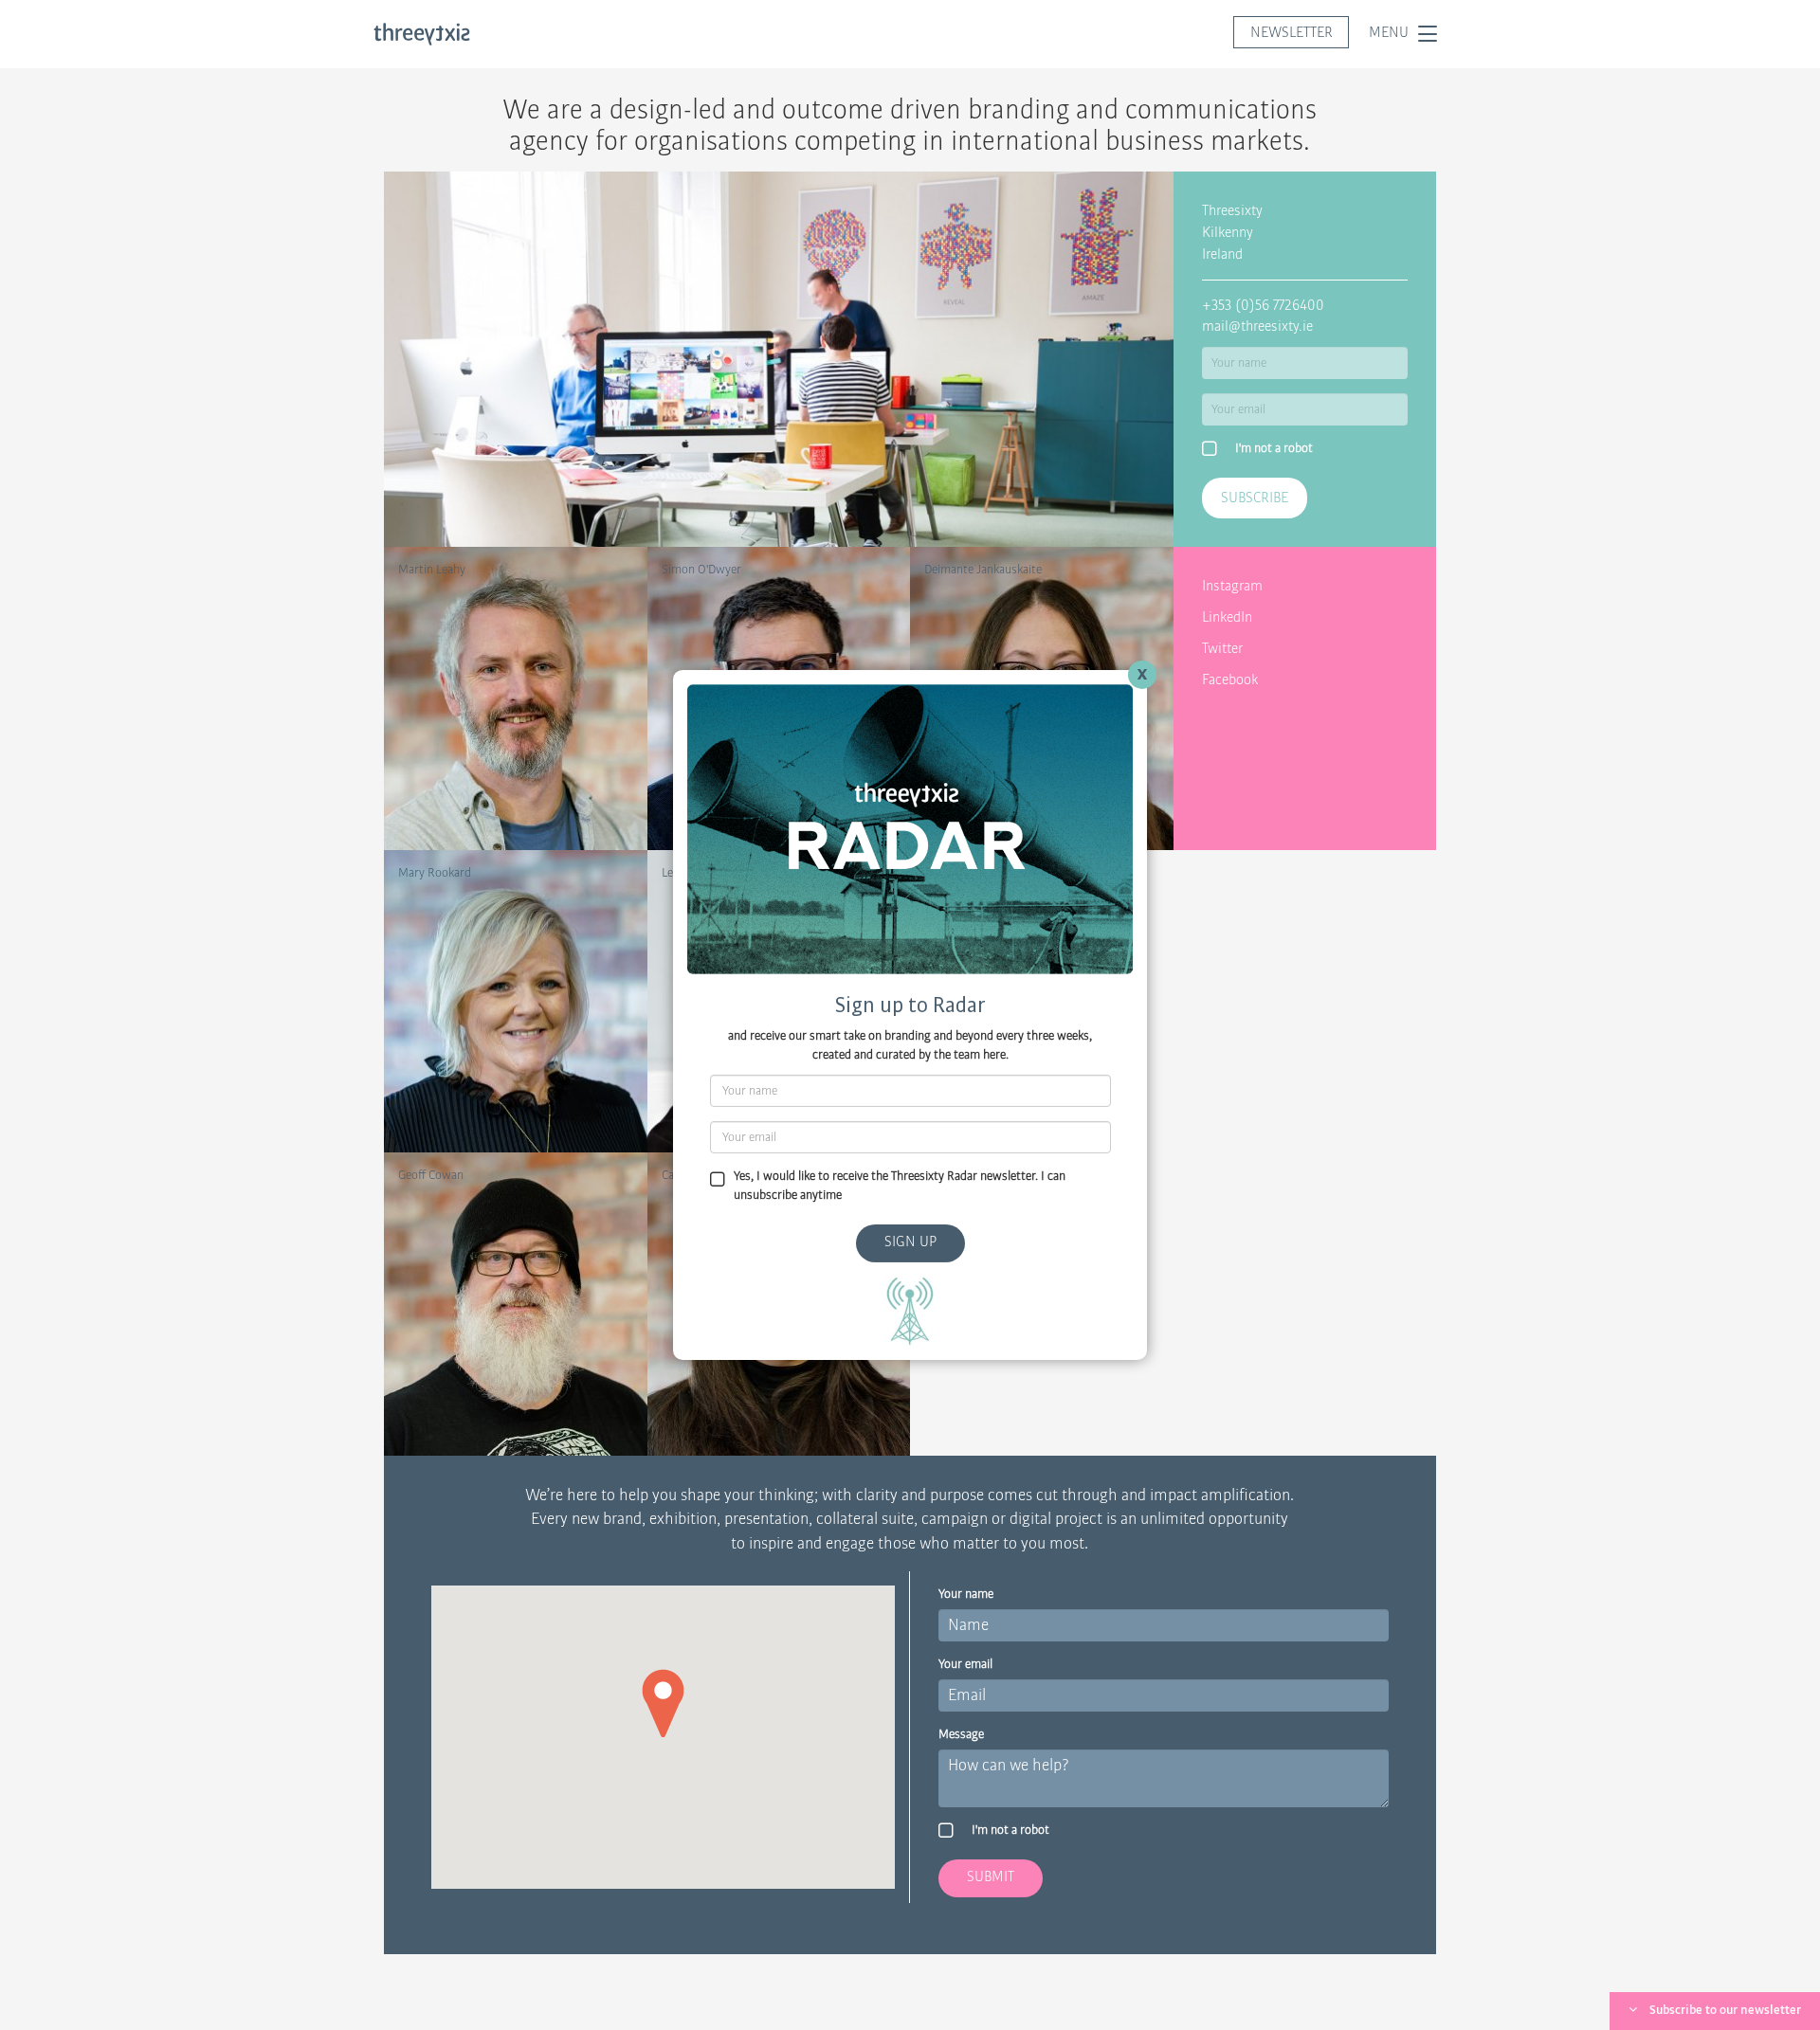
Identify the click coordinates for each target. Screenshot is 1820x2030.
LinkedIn (1227, 617)
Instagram (1232, 586)
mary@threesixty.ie (448, 911)
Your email (965, 1664)
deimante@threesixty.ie (985, 607)
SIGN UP (910, 1242)
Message (961, 1734)
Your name (966, 1594)
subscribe (1255, 498)
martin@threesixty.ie (452, 607)
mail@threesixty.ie (1257, 326)
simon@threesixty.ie (714, 607)
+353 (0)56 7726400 (1263, 305)
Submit (991, 1876)
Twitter (1222, 648)
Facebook (1230, 680)
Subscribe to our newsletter (1725, 2010)
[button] (663, 1703)
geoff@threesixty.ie (448, 1213)
